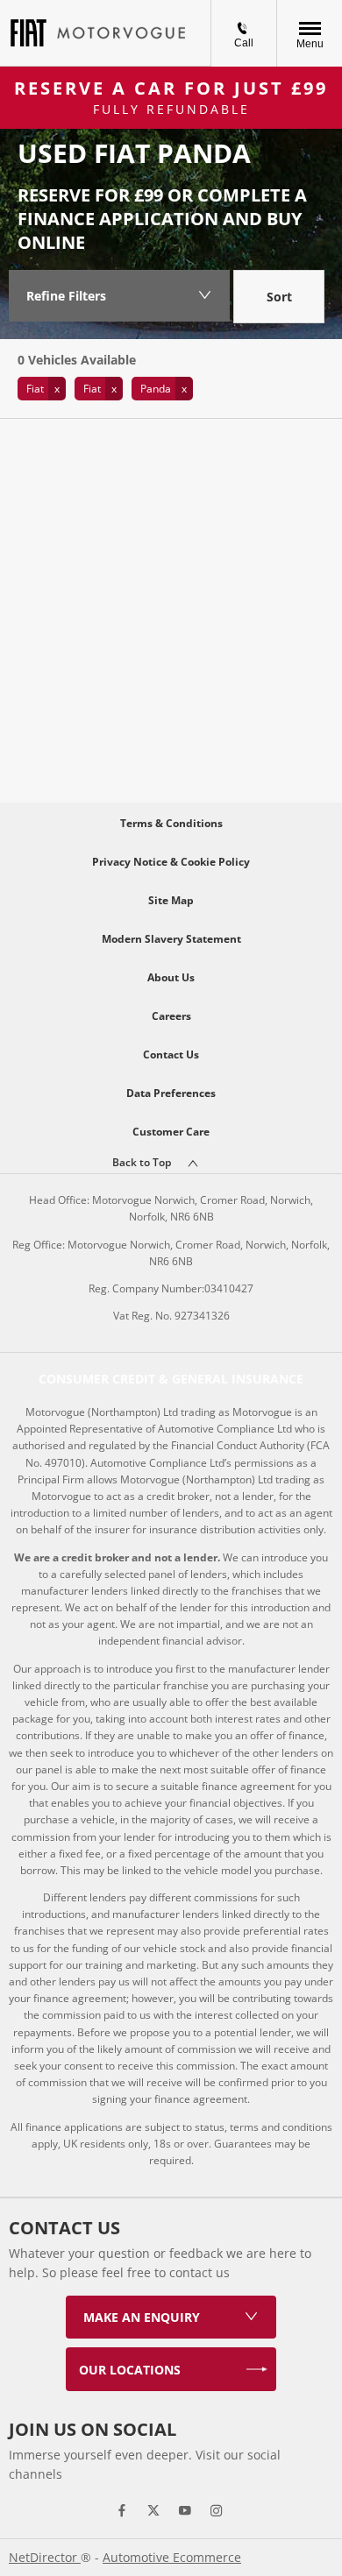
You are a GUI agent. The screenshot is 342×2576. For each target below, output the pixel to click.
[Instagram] (217, 2510)
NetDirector (45, 2557)
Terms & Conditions (171, 823)
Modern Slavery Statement (171, 939)
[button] (42, 389)
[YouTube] (185, 2510)
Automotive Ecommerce (172, 2557)
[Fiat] (28, 33)
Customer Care (171, 1132)
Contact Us (171, 1054)
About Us (171, 977)
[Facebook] (122, 2510)
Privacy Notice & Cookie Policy (171, 862)
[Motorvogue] (121, 33)
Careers (171, 1016)
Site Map (171, 900)
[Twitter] (153, 2510)
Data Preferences (171, 1093)
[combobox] (279, 299)
